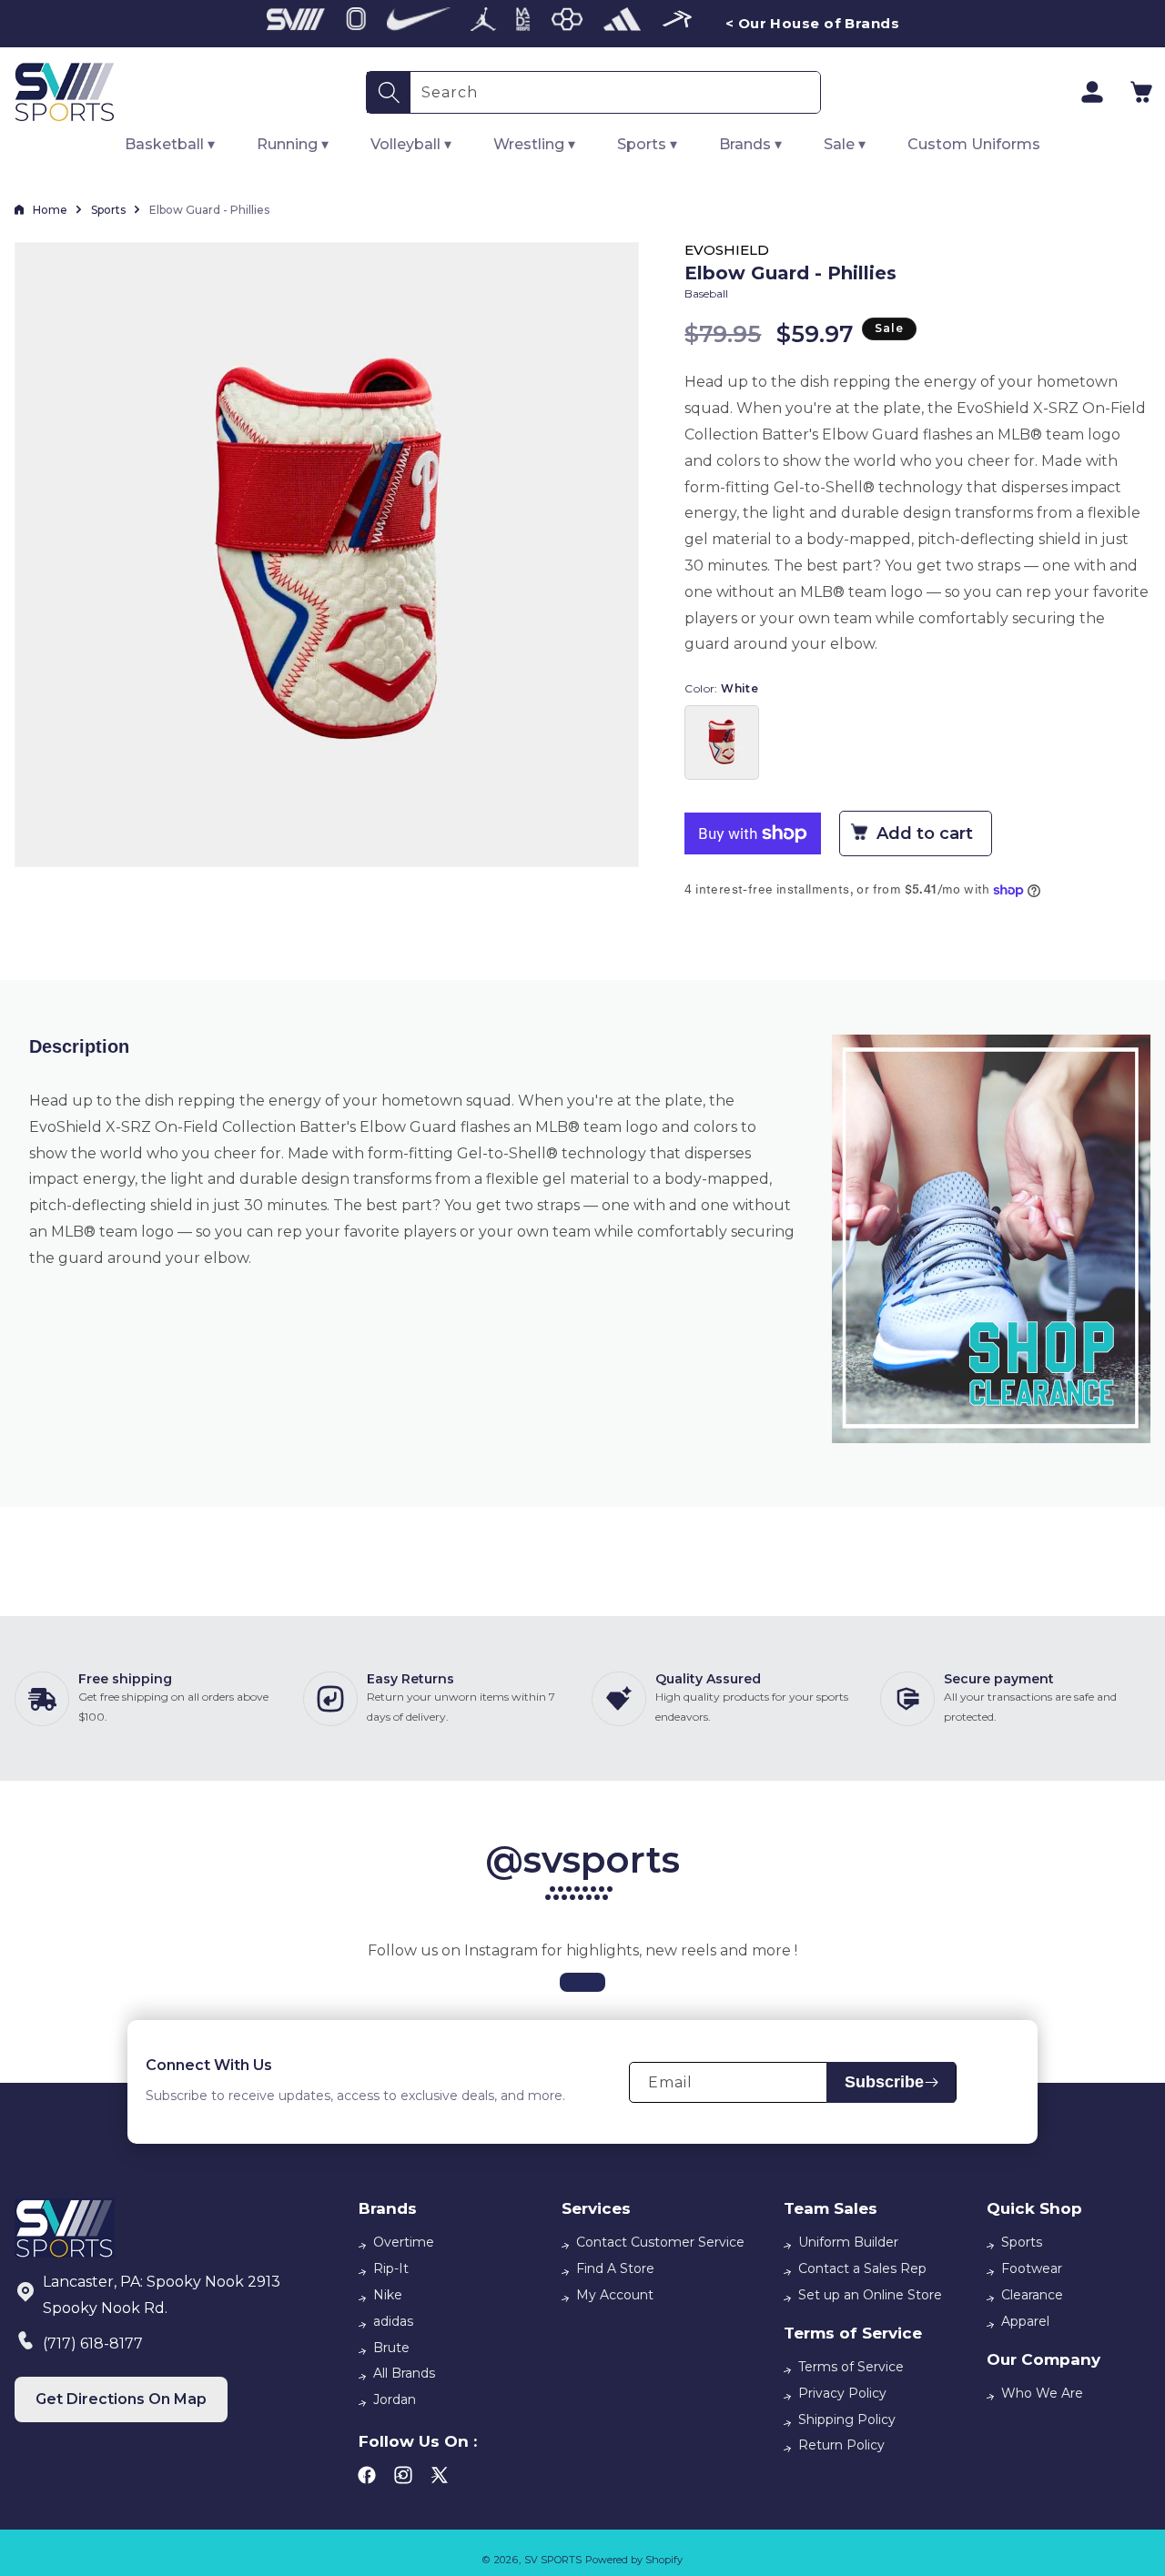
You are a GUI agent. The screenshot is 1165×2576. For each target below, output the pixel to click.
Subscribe (884, 2082)
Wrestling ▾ (534, 144)
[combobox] (615, 92)
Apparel (1025, 2321)
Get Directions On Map (121, 2399)
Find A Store (615, 2268)
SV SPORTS (553, 2560)
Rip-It (391, 2268)
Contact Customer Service (660, 2242)
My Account (615, 2295)
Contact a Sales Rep (862, 2268)
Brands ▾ (750, 144)
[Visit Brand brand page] (296, 24)
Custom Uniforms (974, 144)
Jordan (395, 2399)
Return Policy (841, 2445)
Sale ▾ (845, 144)
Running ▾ (293, 144)
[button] (1141, 92)
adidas (393, 2321)
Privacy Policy (842, 2393)
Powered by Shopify (634, 2560)
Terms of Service (851, 2367)
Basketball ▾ (170, 144)
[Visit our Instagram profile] (582, 1982)
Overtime (404, 2242)
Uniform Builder (848, 2242)
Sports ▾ (647, 144)
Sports (108, 210)
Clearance (1032, 2295)
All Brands (404, 2373)
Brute (391, 2348)
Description (79, 1046)
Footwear (1032, 2268)
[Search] (389, 92)
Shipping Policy (847, 2419)
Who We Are (1042, 2393)
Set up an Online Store (870, 2295)
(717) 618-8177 (93, 2344)
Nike (388, 2295)
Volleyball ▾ (411, 144)
